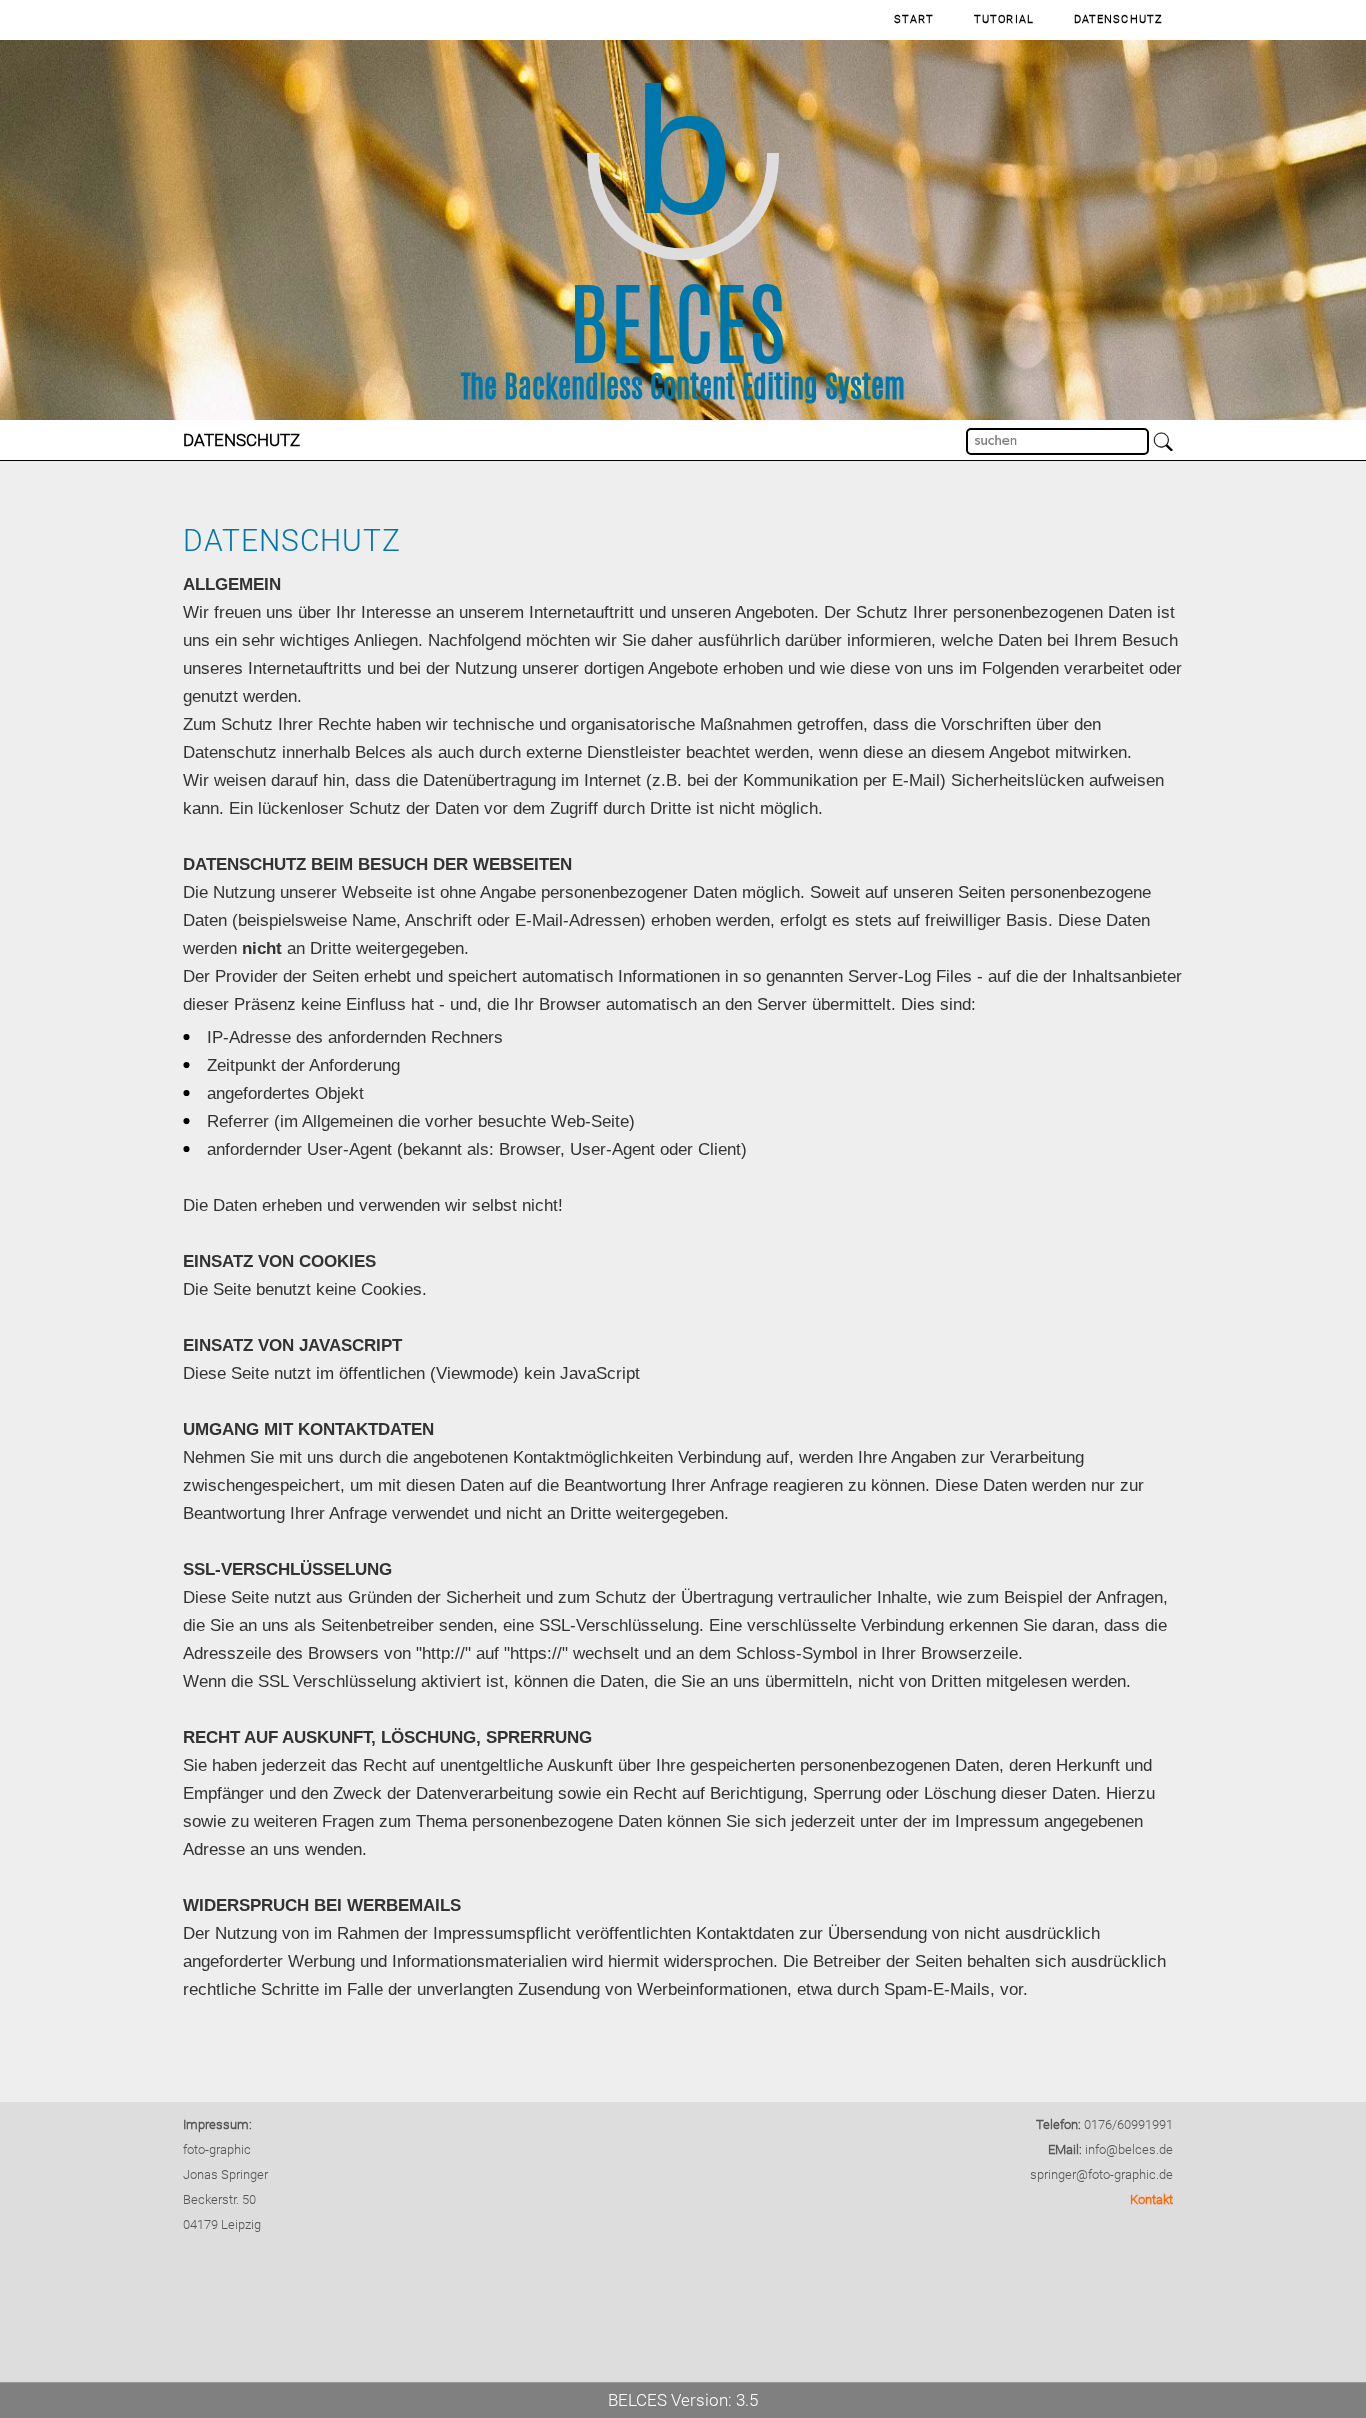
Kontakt (1151, 2199)
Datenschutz (1118, 19)
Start (914, 19)
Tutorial (1004, 19)
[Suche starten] (1164, 443)
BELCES (637, 2400)
